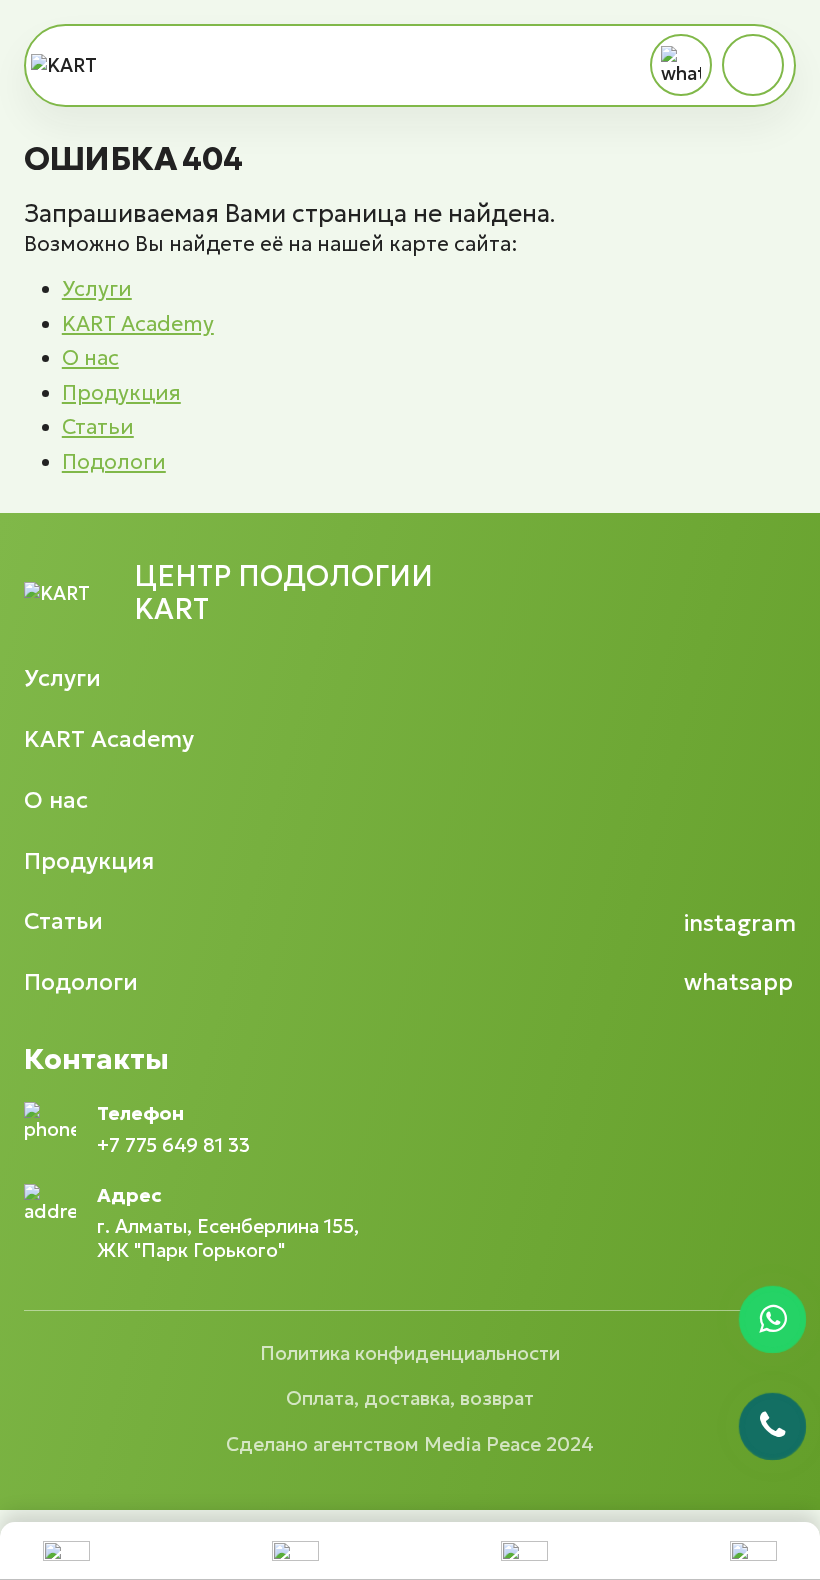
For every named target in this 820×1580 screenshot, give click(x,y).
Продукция (121, 393)
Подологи (114, 462)
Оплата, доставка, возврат (410, 1398)
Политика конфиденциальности (410, 1353)
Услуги (97, 289)
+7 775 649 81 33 (173, 1145)
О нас (90, 358)
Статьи (98, 427)
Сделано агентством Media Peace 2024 (410, 1444)
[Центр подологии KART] (67, 65)
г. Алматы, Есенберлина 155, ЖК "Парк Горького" (228, 1238)
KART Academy (138, 324)
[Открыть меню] (753, 65)
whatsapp (738, 982)
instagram (740, 923)
